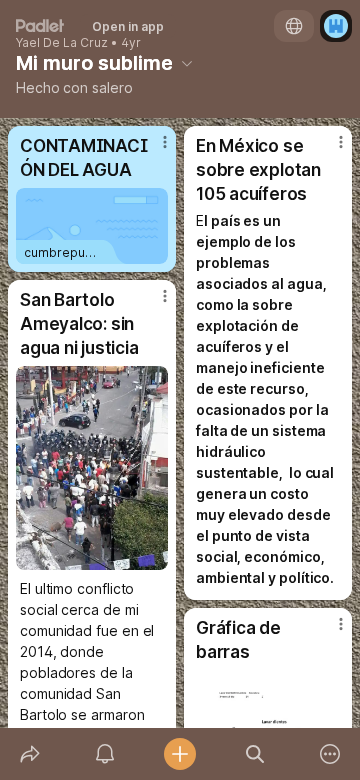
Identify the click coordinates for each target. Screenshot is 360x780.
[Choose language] (294, 26)
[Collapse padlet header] (187, 63)
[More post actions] (152, 150)
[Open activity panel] (104, 754)
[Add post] (179, 754)
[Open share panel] (29, 754)
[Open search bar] (255, 754)
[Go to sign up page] (336, 26)
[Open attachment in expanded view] (92, 468)
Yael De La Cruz (62, 43)
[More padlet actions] (330, 754)
